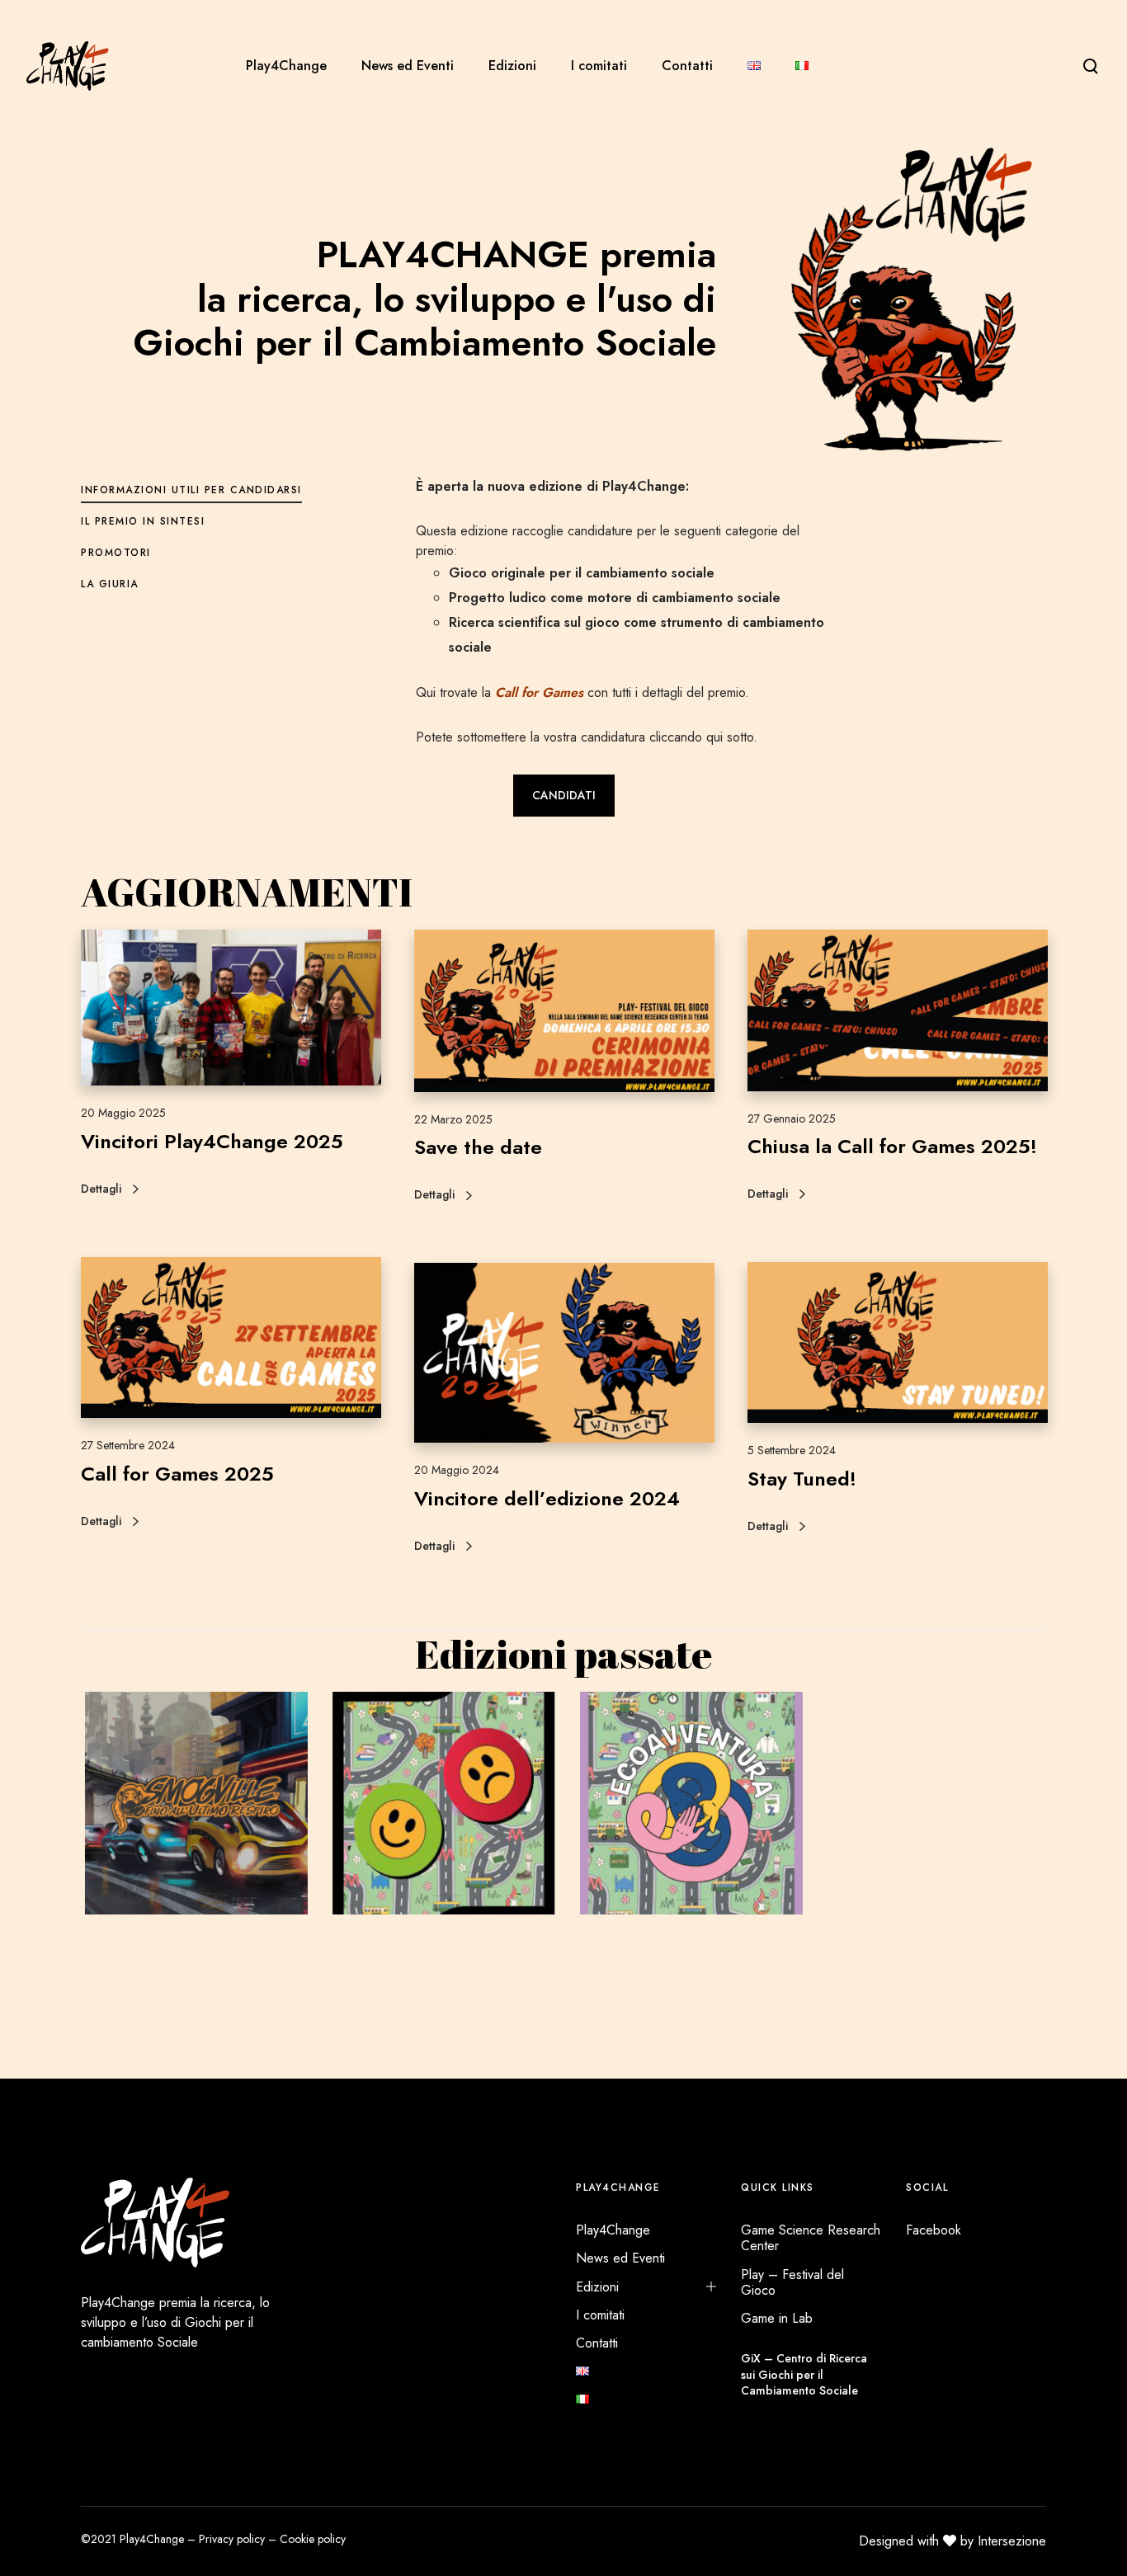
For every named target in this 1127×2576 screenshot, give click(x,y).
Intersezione (1012, 2541)
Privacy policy (232, 2539)
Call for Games (537, 692)
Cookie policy (313, 2539)
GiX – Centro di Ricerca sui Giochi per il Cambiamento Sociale (804, 2374)
